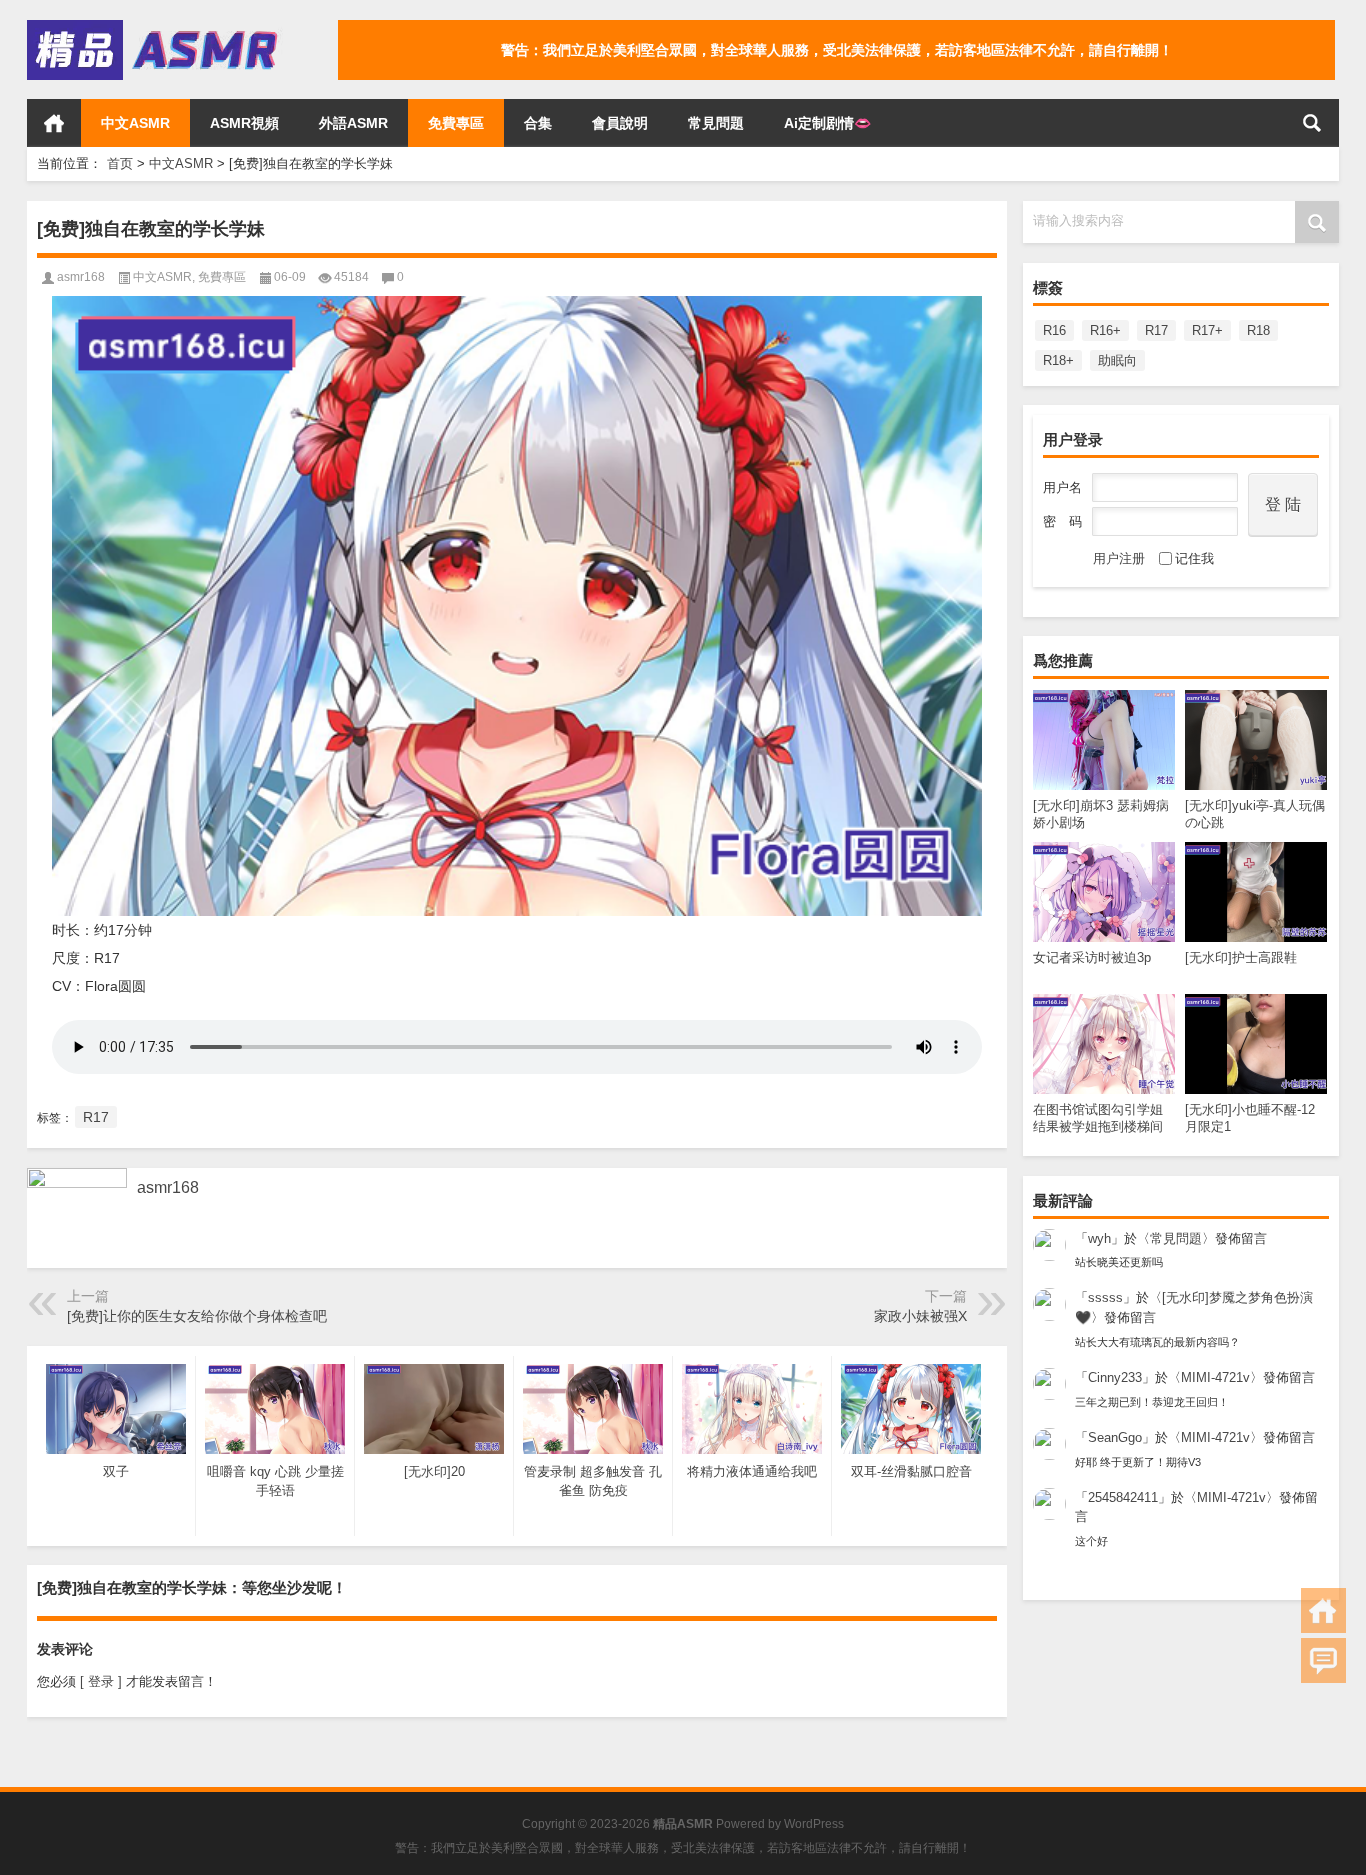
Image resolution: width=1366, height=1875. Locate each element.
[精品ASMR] (155, 26)
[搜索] (1312, 123)
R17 (1156, 330)
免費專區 (456, 123)
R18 (1258, 330)
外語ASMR (353, 123)
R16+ (1105, 330)
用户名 (1062, 487)
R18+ (1058, 360)
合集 (538, 123)
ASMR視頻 (244, 123)
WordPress (814, 1824)
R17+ (1207, 330)
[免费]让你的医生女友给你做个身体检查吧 (197, 1316)
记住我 (1194, 558)
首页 (54, 123)
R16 (1054, 330)
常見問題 (716, 123)
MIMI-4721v (1215, 1377)
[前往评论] (1323, 1660)
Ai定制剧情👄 (827, 123)
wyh (1099, 1238)
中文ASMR (135, 123)
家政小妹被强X (920, 1316)
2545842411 (1123, 1497)
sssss (1105, 1297)
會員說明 (620, 123)
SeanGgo (1115, 1437)
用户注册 (1119, 558)
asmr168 (81, 277)
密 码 (1062, 521)
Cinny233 (1115, 1377)
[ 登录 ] (101, 1681)
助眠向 (1117, 360)
